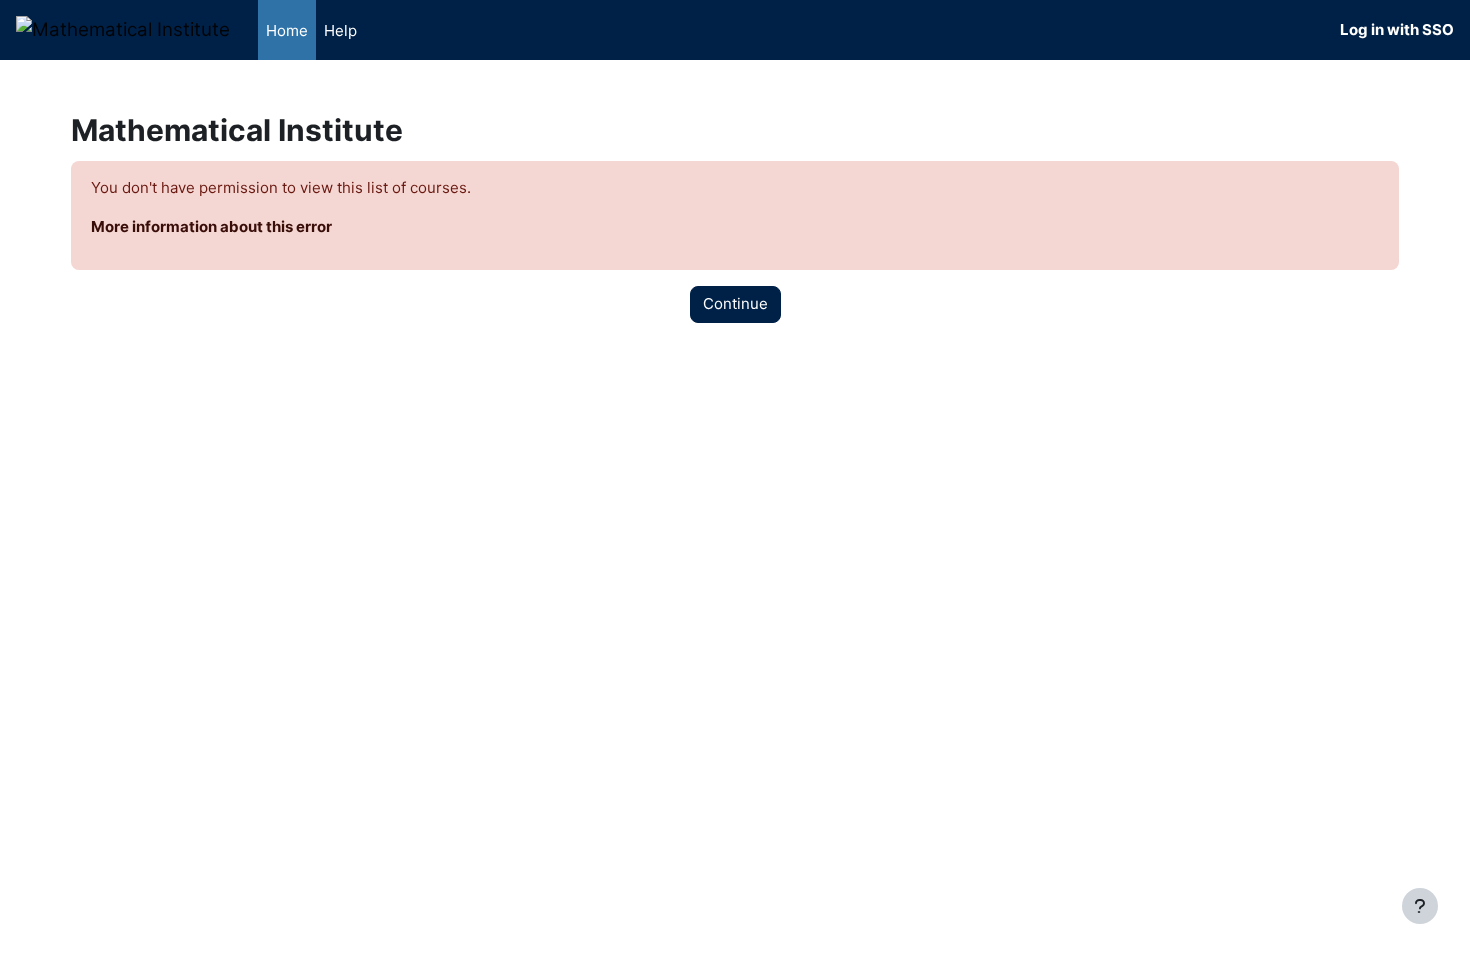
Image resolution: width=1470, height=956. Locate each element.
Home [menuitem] (287, 30)
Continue (735, 303)
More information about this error (211, 226)
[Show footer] (1420, 906)
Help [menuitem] (340, 30)
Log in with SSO (1397, 29)
